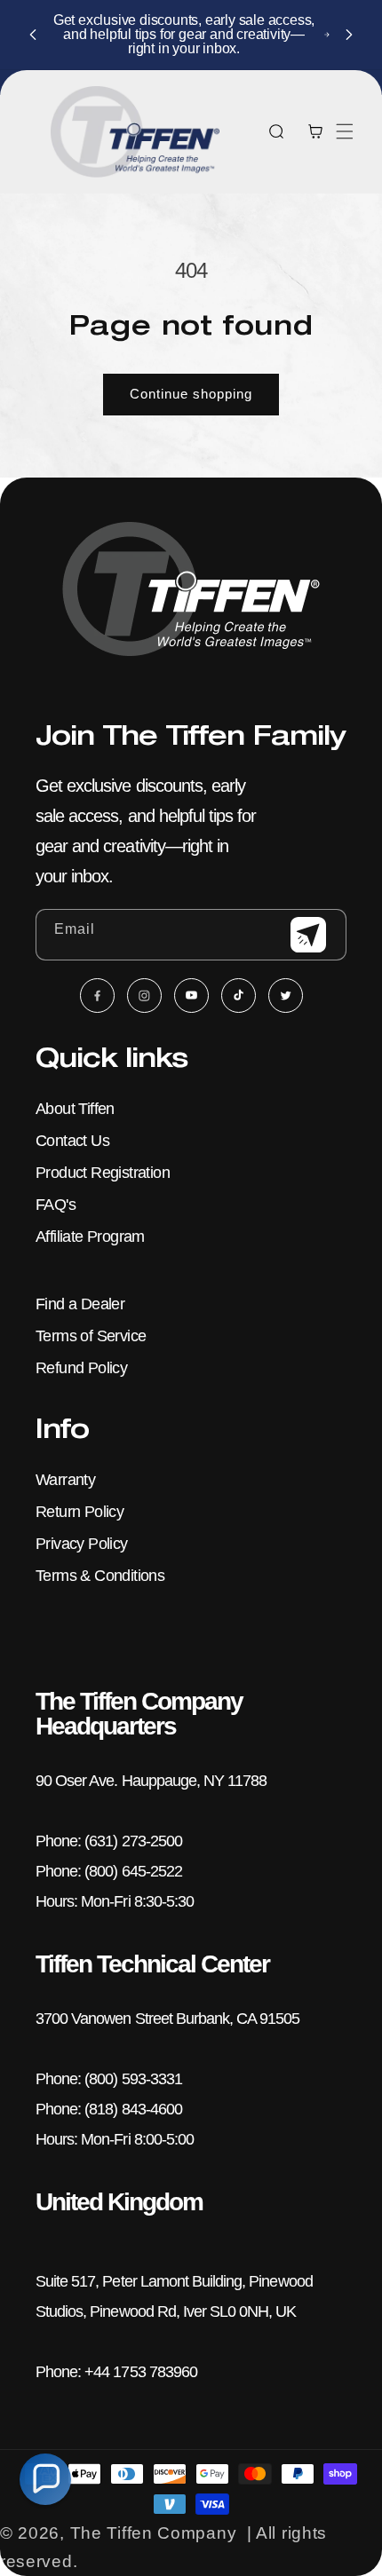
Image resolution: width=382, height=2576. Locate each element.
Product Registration (103, 1173)
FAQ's (56, 1205)
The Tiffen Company (154, 2533)
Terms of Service (91, 1336)
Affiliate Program (90, 1237)
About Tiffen (75, 1109)
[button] (345, 131)
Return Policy (80, 1512)
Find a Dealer (80, 1304)
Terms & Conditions (100, 1576)
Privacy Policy (82, 1544)
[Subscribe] (308, 935)
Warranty (65, 1480)
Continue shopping (191, 394)
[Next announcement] (349, 35)
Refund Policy (81, 1368)
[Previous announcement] (33, 35)
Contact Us (72, 1141)
